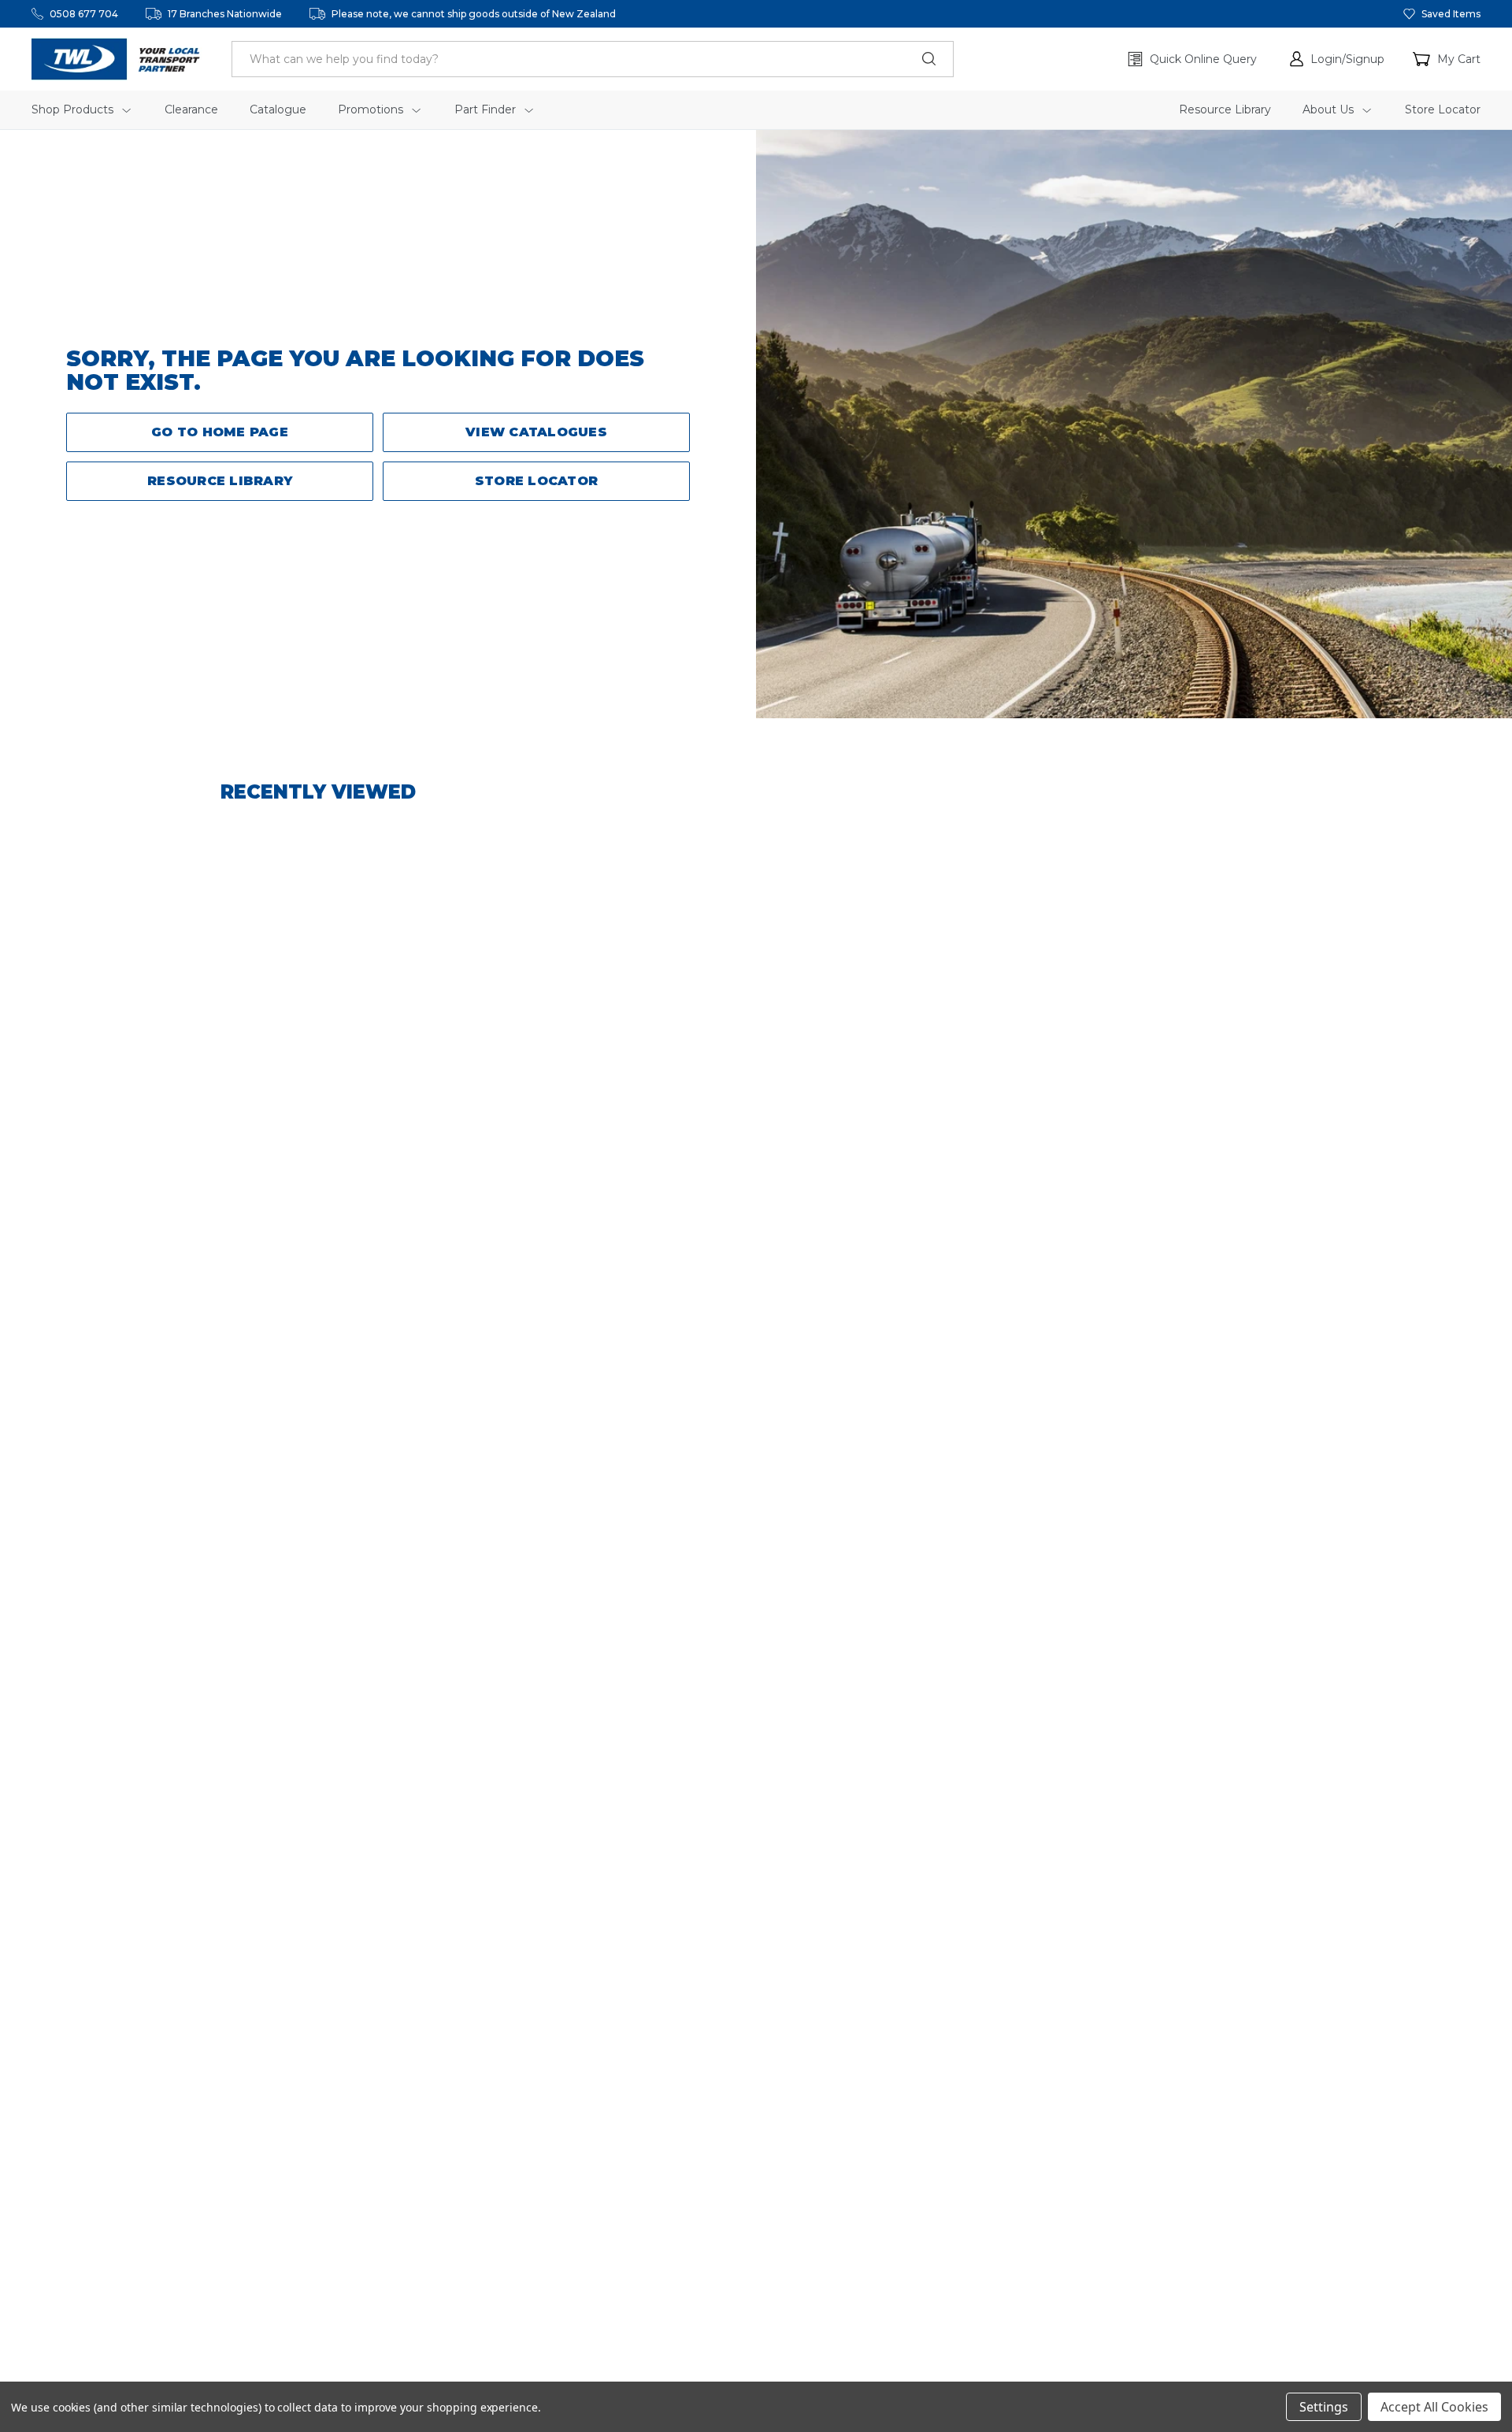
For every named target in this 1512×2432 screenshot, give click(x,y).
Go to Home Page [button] (220, 432)
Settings (1324, 2407)
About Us (1330, 109)
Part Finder (487, 109)
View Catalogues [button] (536, 432)
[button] (1337, 59)
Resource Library (1225, 109)
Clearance (191, 109)
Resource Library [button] (220, 481)
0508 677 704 (84, 14)
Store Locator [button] (536, 481)
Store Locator (1443, 109)
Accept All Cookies (1434, 2407)
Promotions (372, 109)
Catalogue (278, 109)
